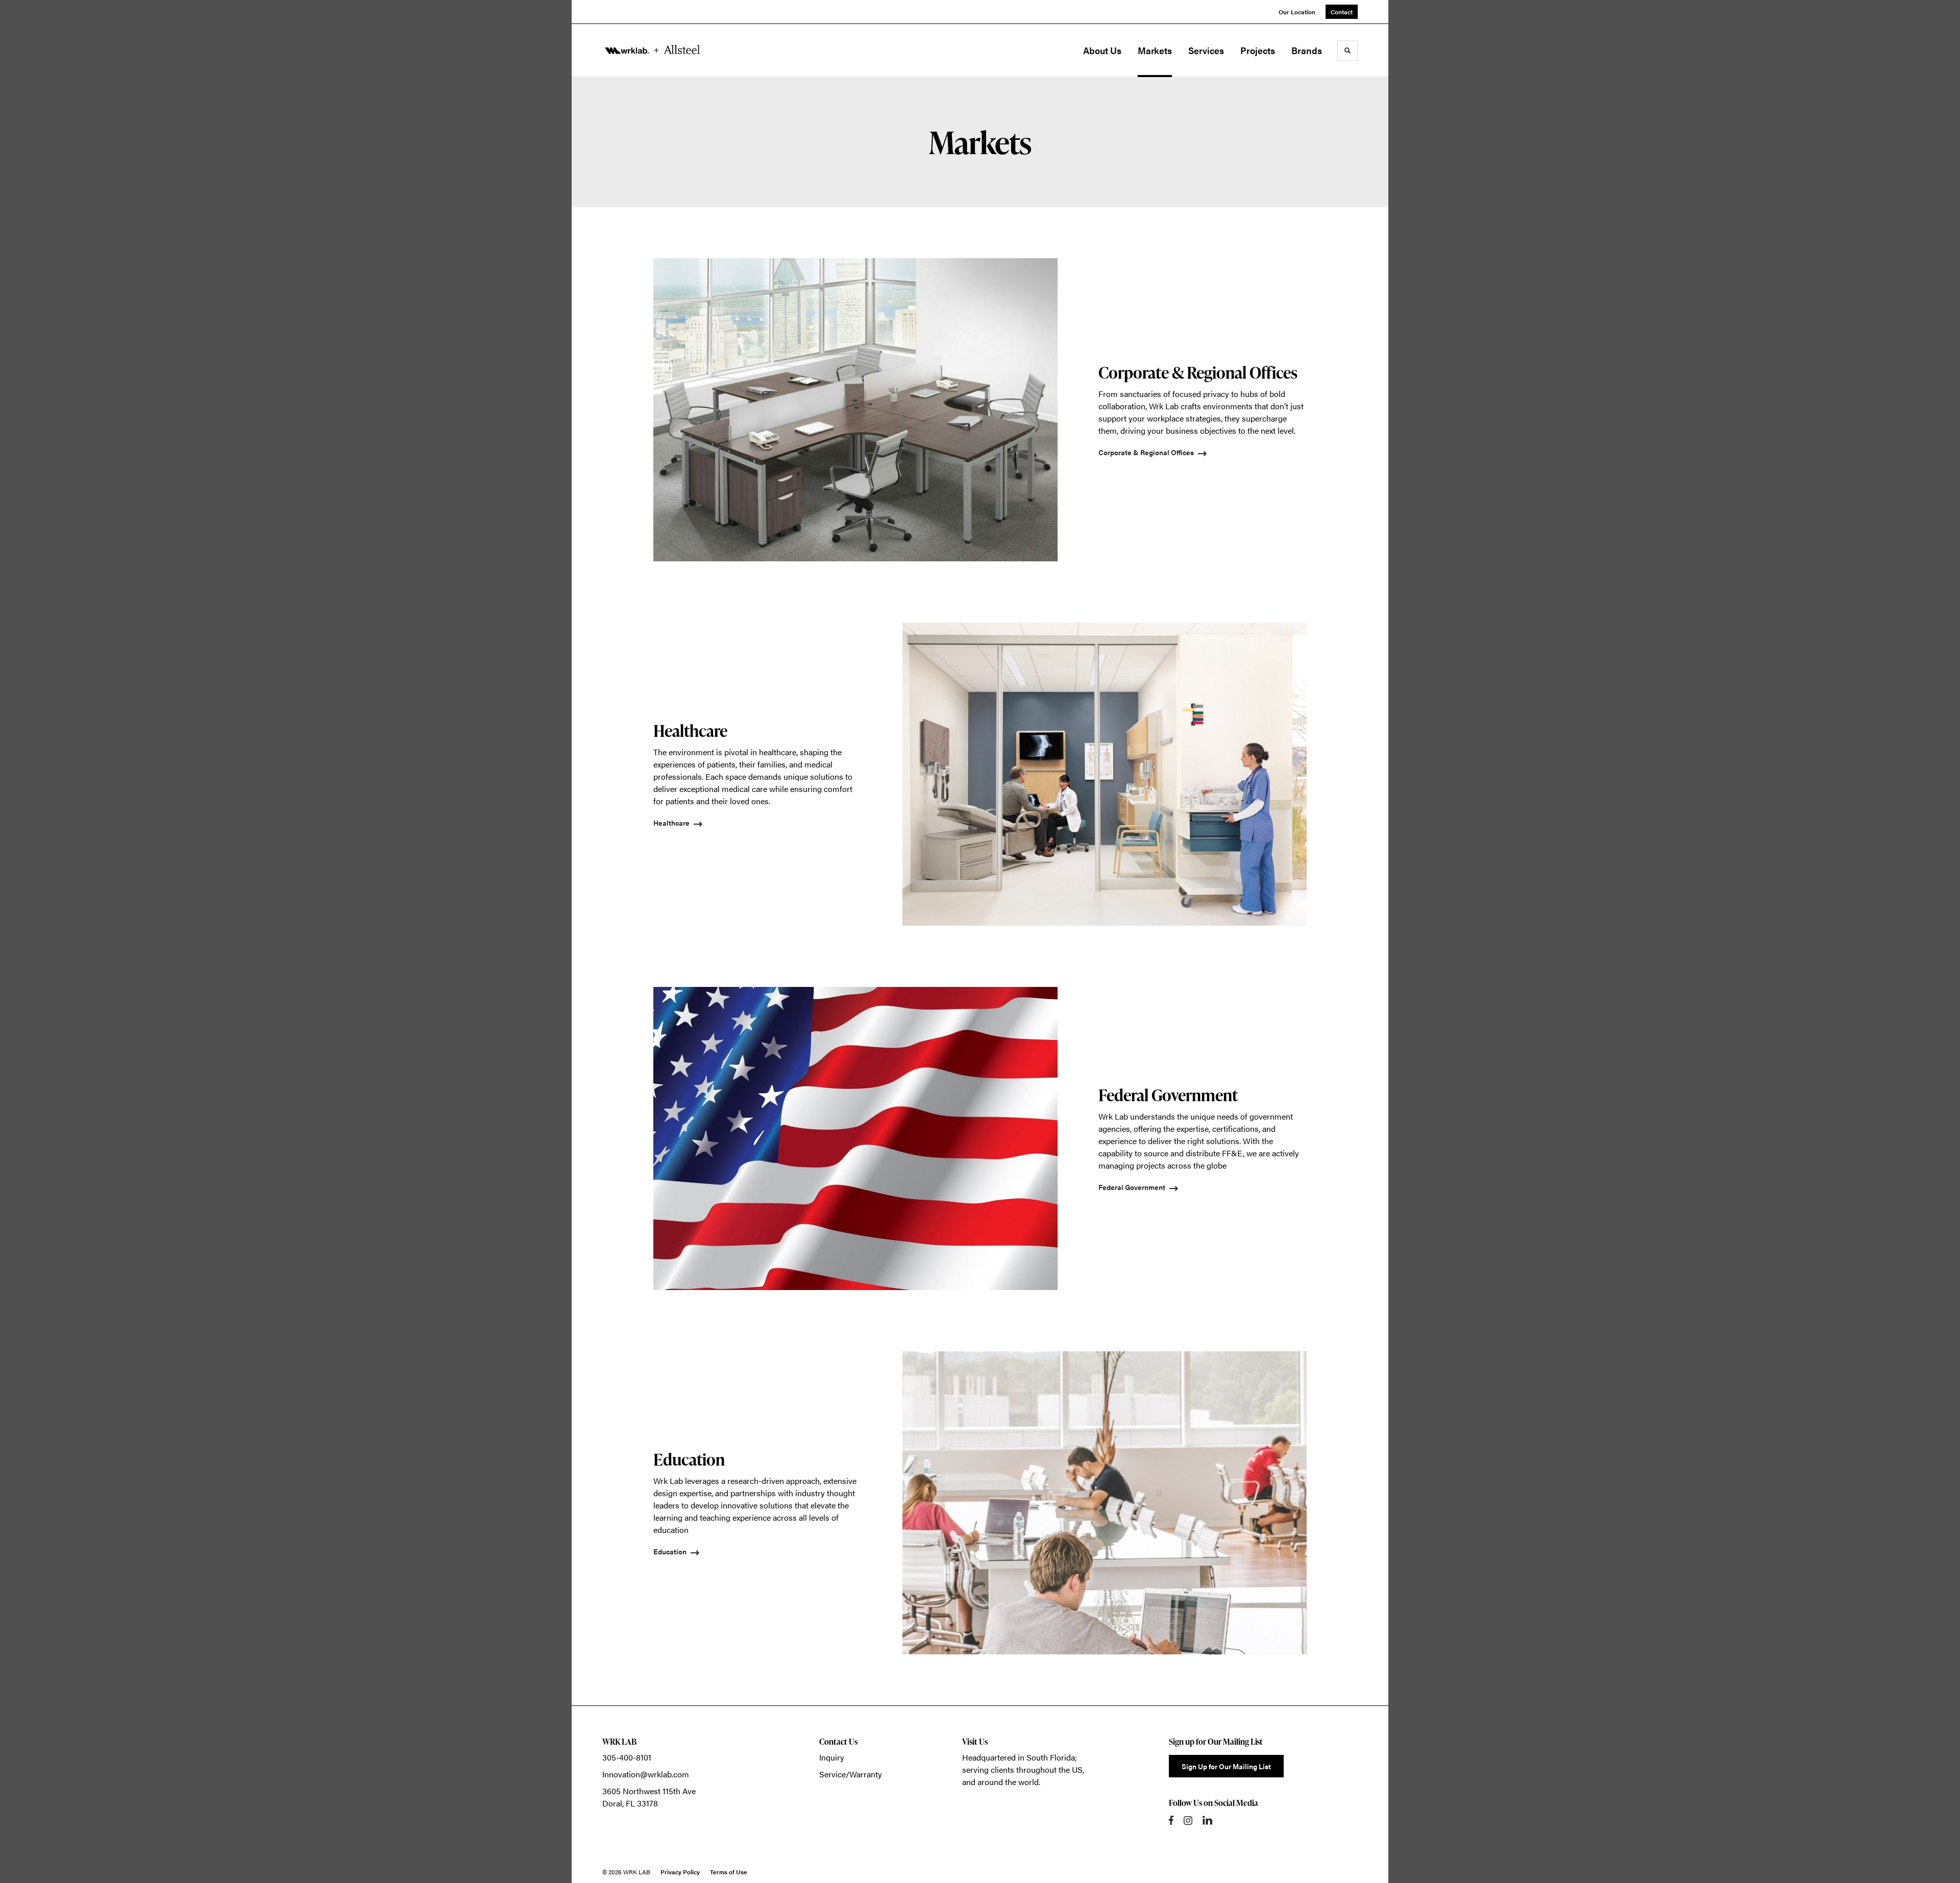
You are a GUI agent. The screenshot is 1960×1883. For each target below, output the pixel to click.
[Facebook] (1171, 1820)
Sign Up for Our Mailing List (1226, 1766)
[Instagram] (1188, 1820)
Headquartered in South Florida (1019, 1757)
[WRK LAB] (653, 50)
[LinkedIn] (1207, 1820)
